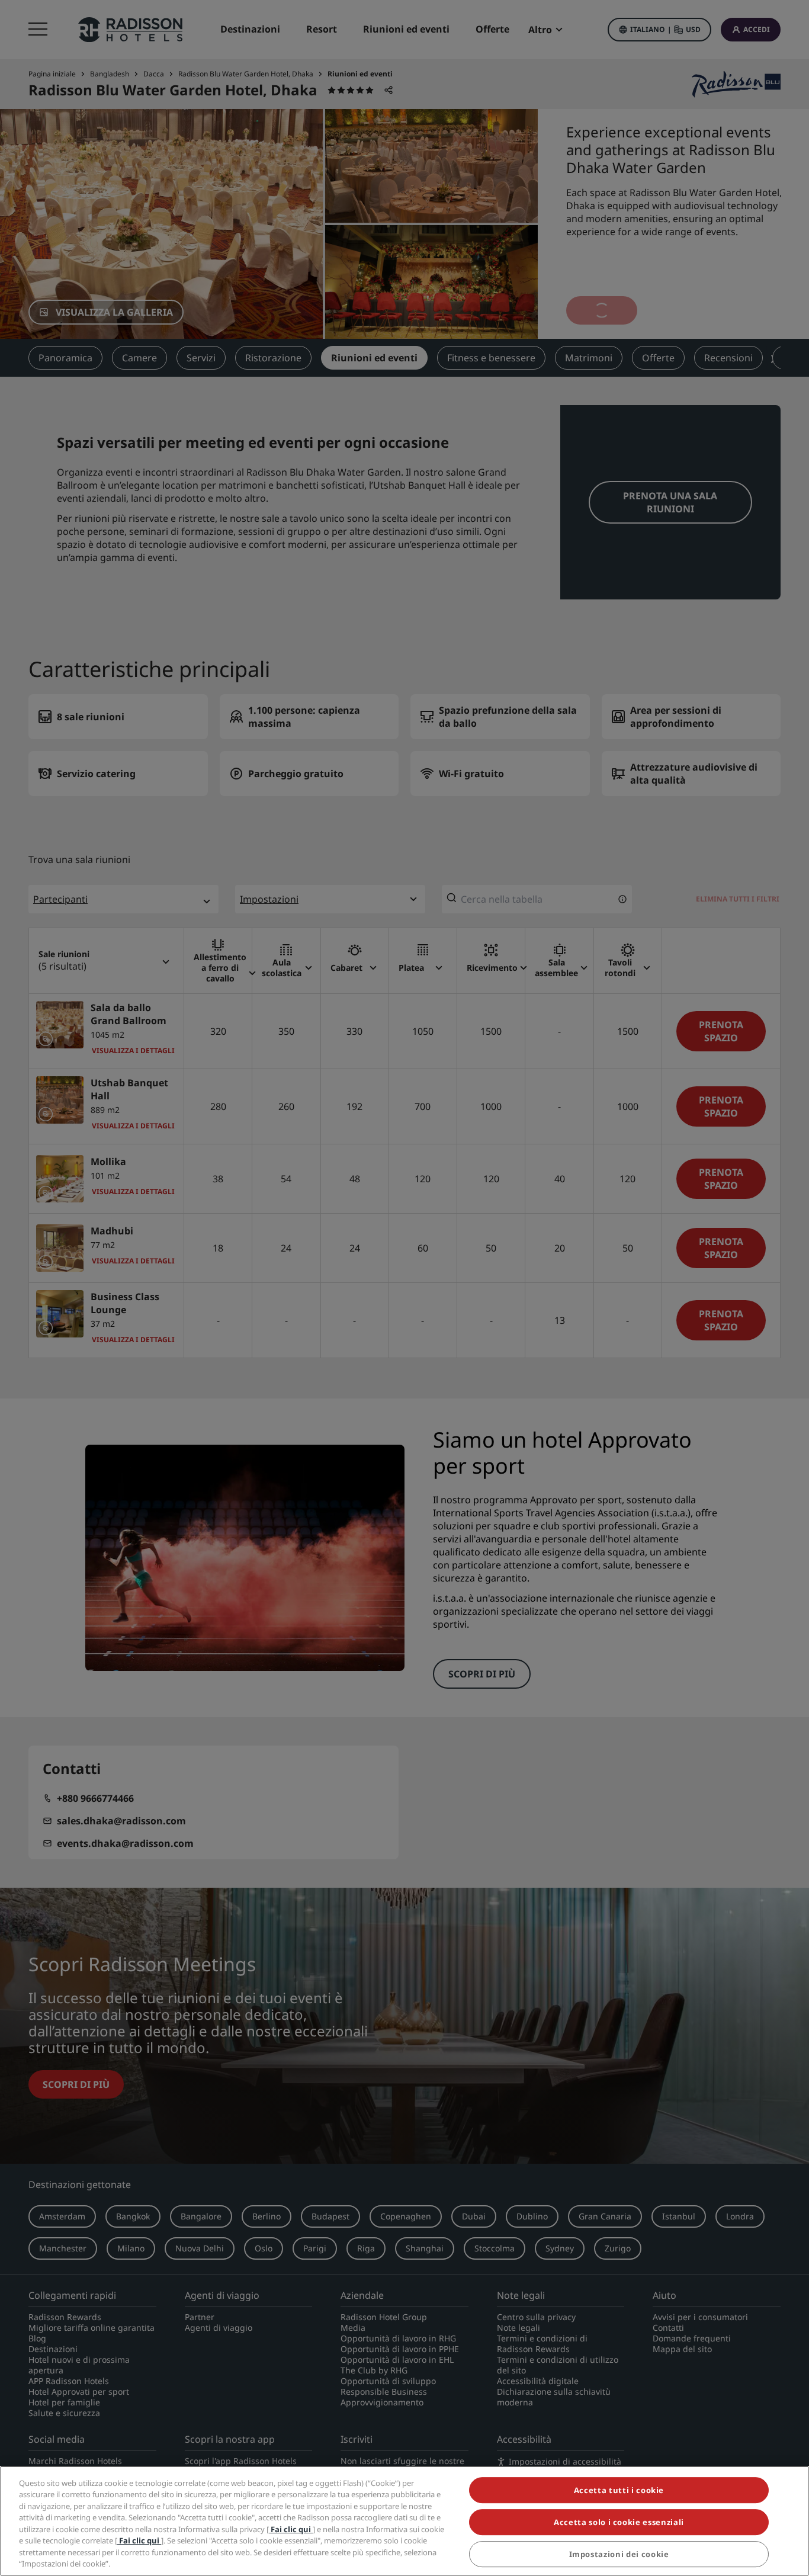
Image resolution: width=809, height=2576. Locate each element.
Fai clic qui (291, 2529)
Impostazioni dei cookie (619, 2555)
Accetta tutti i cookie (619, 2490)
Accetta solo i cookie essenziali (619, 2522)
